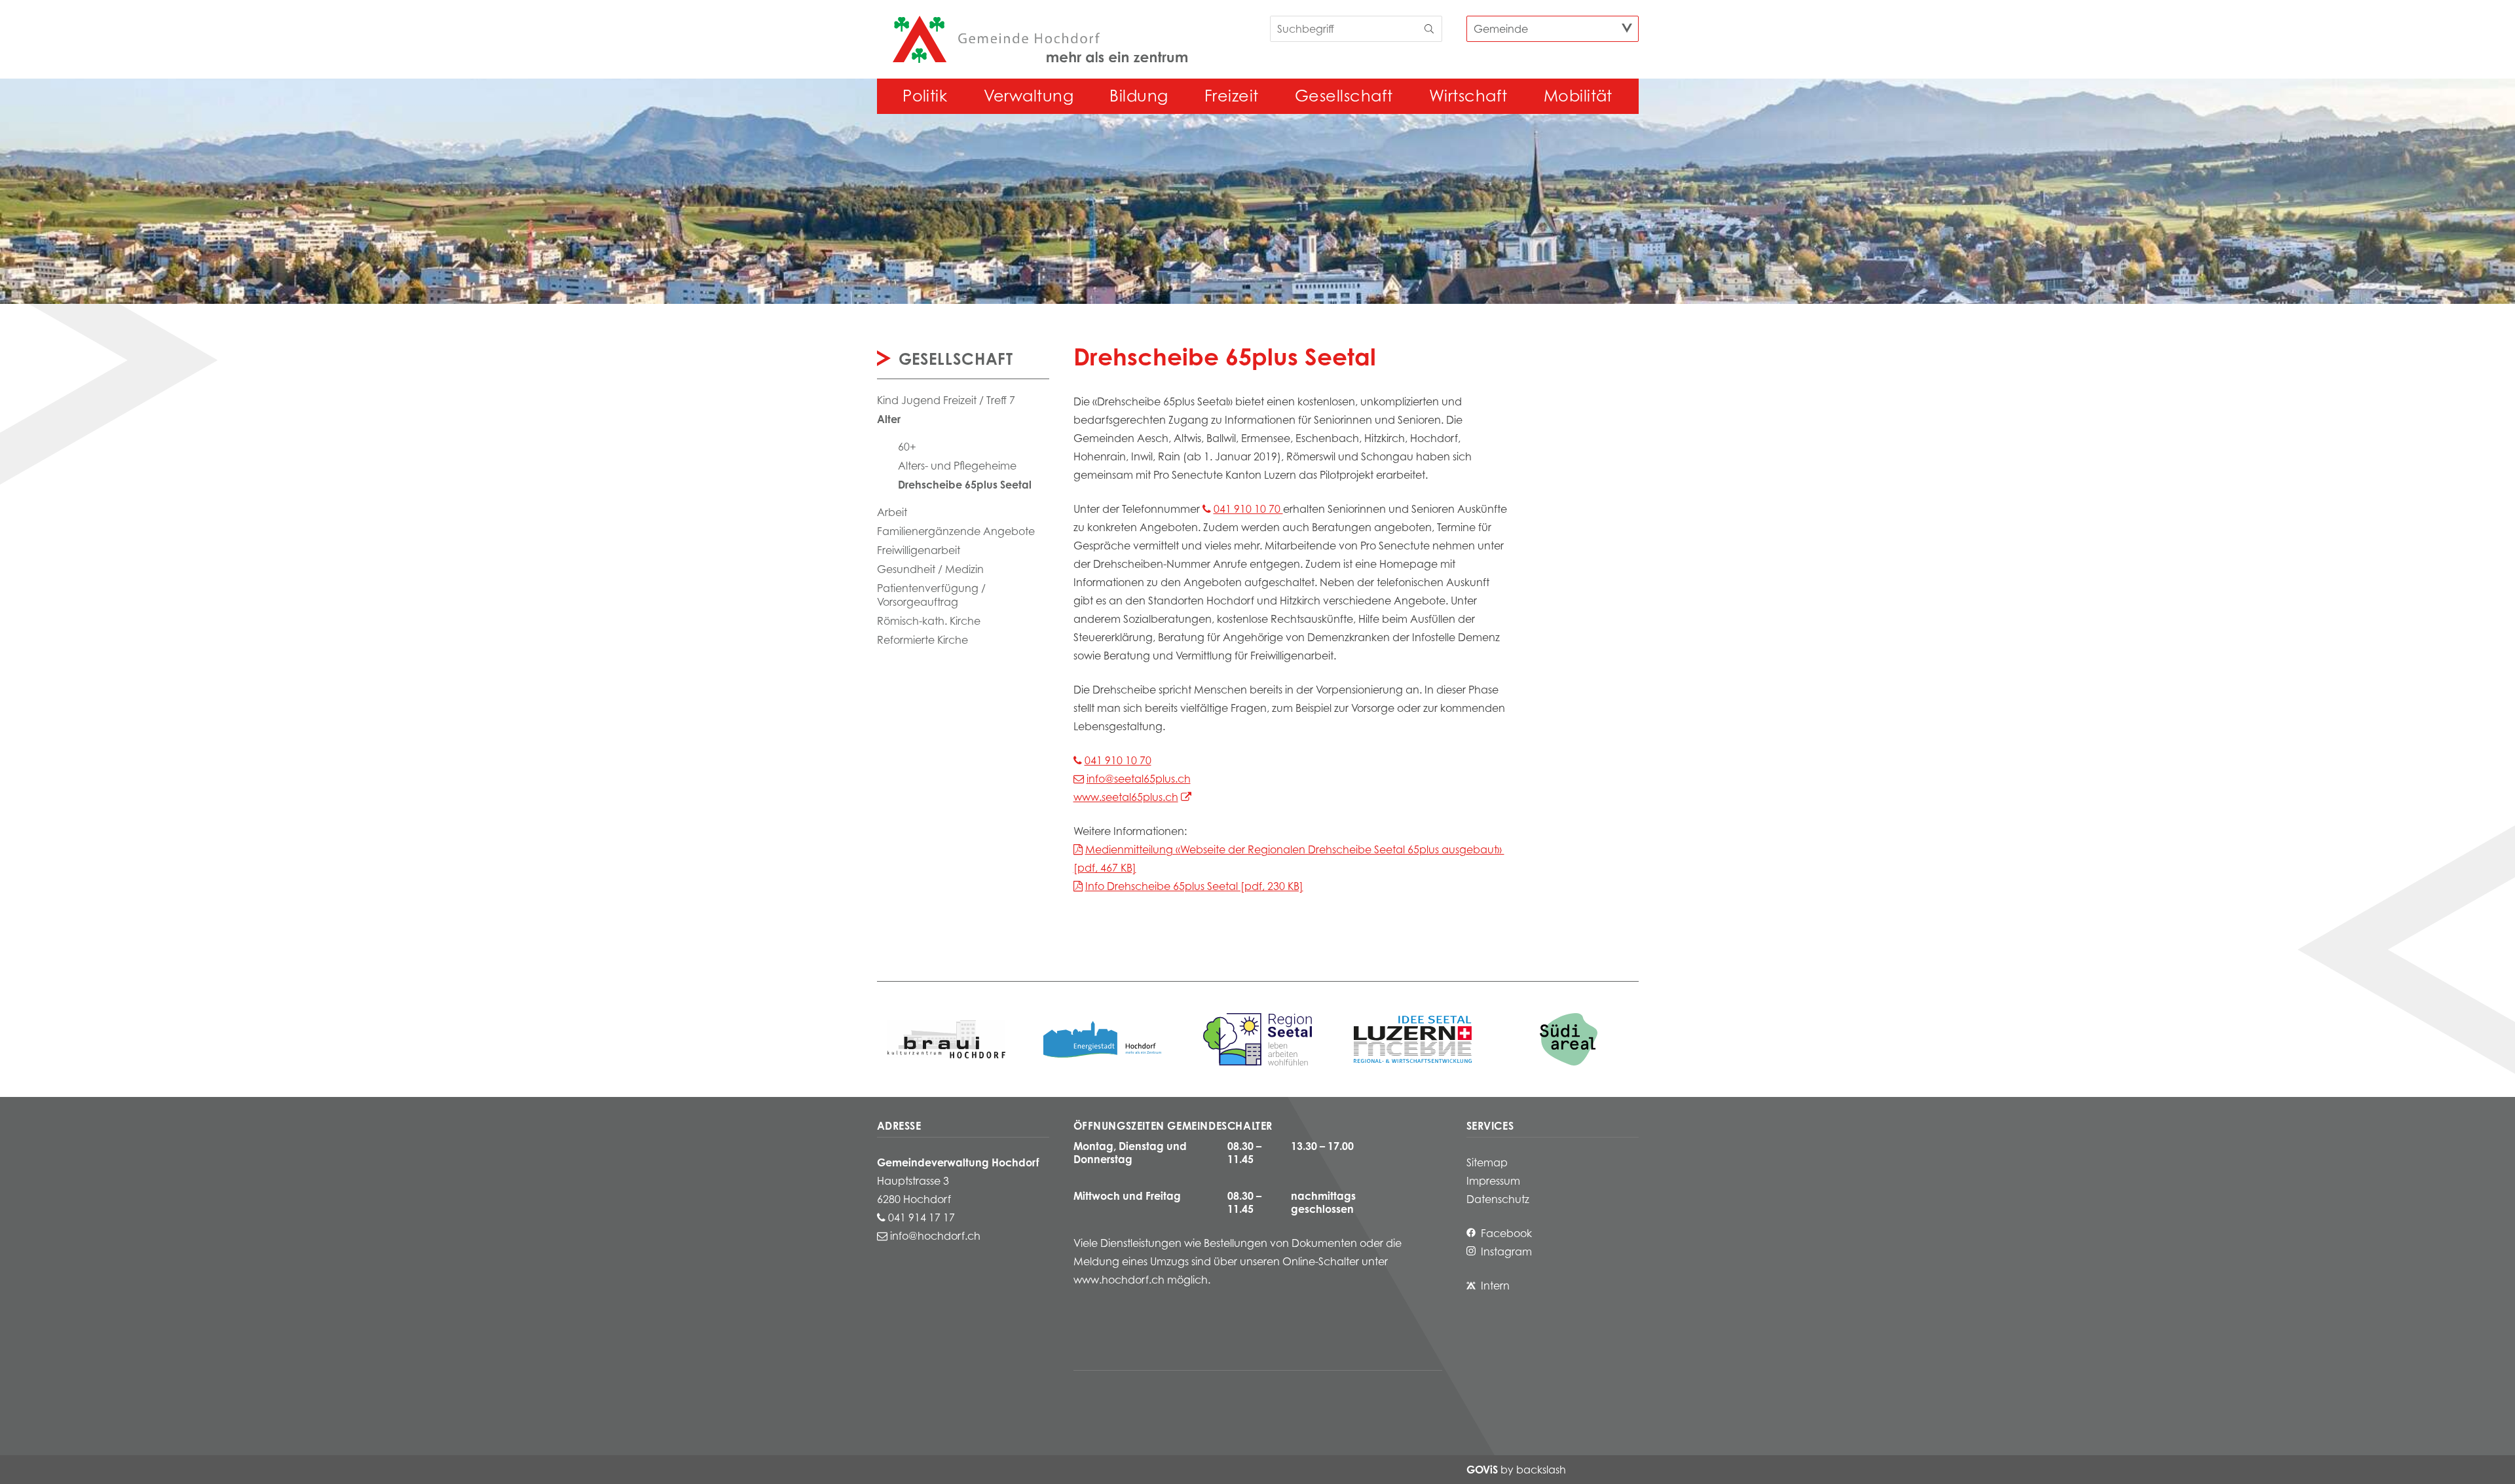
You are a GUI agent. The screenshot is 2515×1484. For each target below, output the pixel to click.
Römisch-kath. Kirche (929, 621)
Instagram (1506, 1252)
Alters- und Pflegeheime (957, 466)
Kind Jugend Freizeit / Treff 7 (946, 400)
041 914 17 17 (922, 1217)
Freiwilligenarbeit (919, 550)
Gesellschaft (1344, 96)
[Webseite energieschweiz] (1102, 1039)
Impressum (1493, 1181)
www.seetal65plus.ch (1126, 797)
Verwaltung (1029, 96)
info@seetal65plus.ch (1139, 779)
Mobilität (1578, 96)
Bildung (1139, 96)
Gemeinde (1501, 29)
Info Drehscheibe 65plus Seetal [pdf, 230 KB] (1194, 886)
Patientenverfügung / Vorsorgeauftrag (931, 595)
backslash (1541, 1470)
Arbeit (892, 512)
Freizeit (1232, 96)
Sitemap (1487, 1162)
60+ (907, 447)
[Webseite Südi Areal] (1569, 1039)
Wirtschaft (1468, 96)
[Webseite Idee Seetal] (1257, 1039)
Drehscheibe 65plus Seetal (965, 485)
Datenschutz (1498, 1199)
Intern (1495, 1286)
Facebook (1506, 1233)
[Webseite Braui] (946, 1039)
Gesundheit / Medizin (930, 569)
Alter (889, 419)
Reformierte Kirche (922, 640)
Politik (925, 96)
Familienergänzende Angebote (956, 531)
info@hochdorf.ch (935, 1236)
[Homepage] (1040, 39)
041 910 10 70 (1248, 509)
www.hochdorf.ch (1119, 1280)
